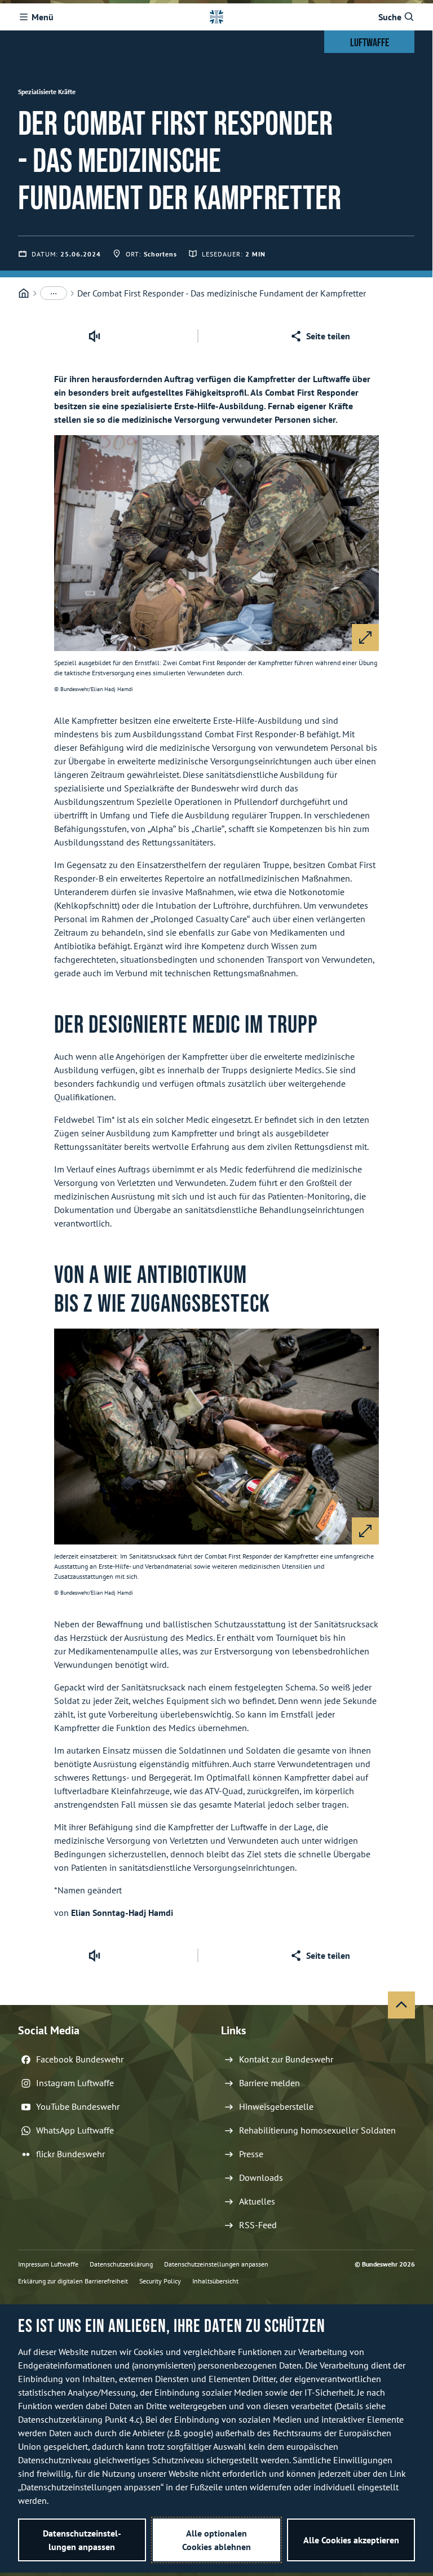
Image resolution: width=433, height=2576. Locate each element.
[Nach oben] (401, 2005)
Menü (43, 17)
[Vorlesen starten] (94, 336)
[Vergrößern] (365, 638)
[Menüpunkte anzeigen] (54, 293)
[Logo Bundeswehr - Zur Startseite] (216, 17)
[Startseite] (24, 293)
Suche (390, 17)
